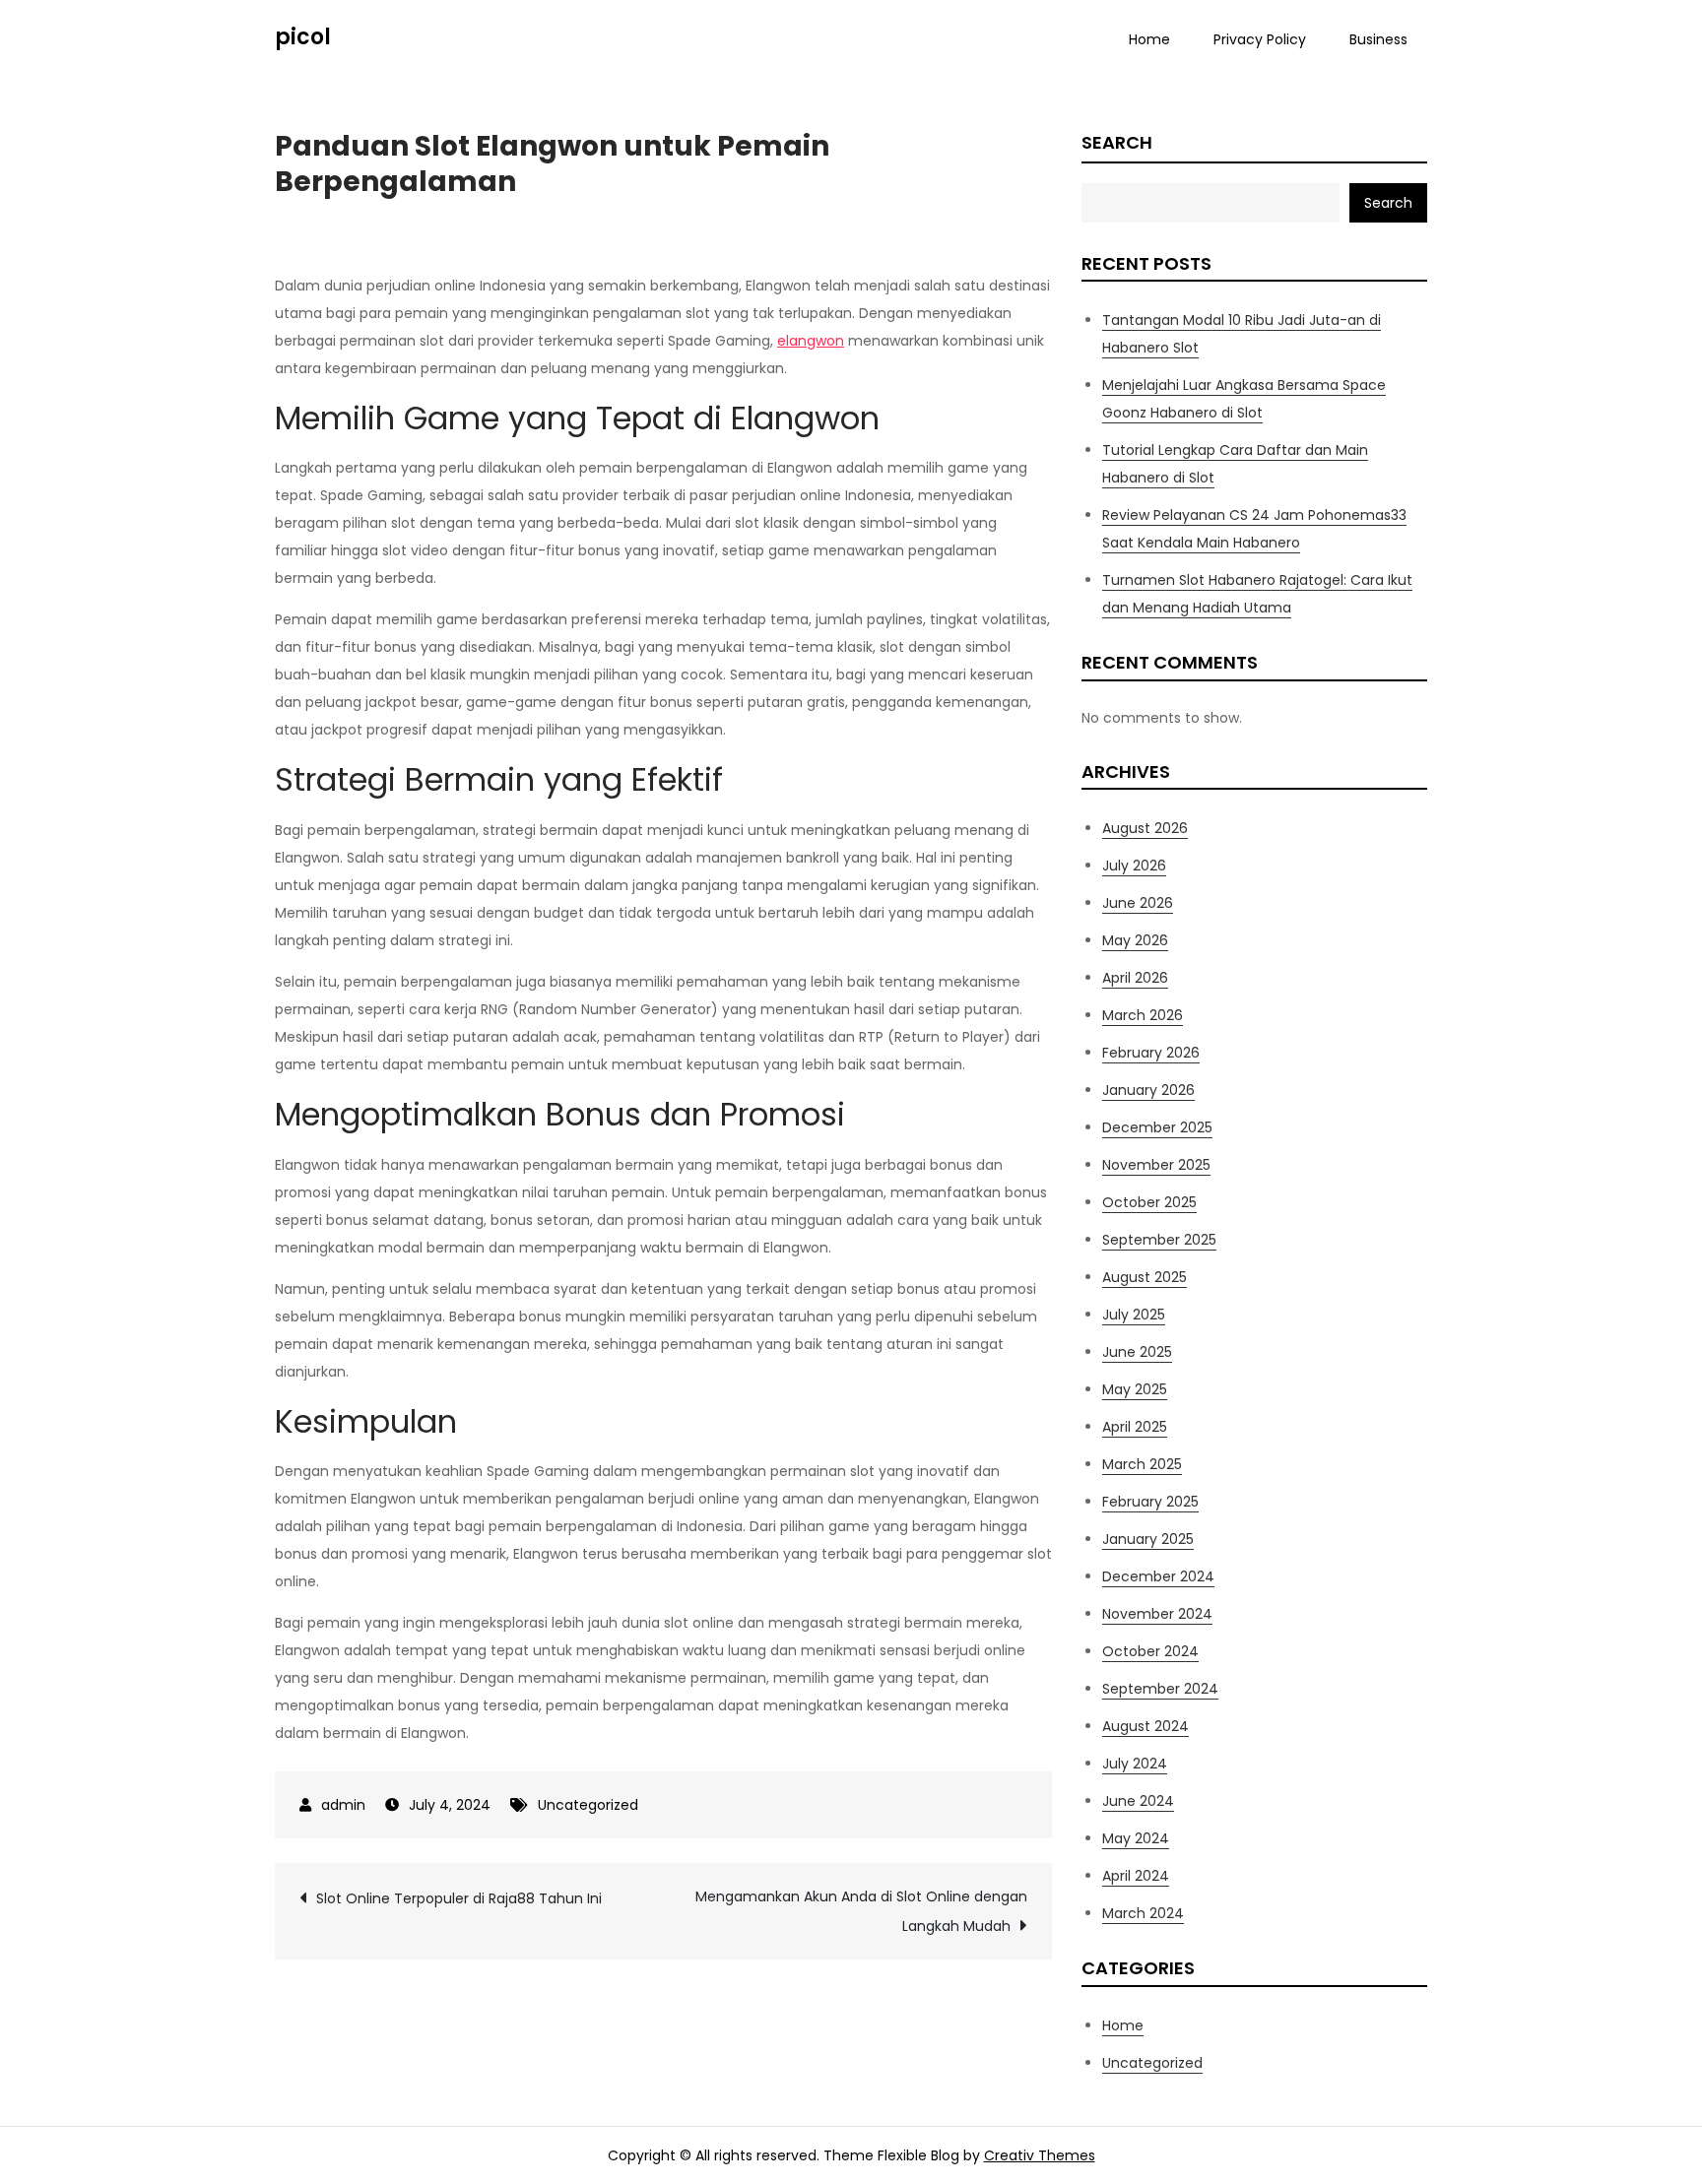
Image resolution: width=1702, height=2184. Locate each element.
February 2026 (1151, 1053)
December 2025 (1157, 1127)
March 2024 (1143, 1913)
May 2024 (1136, 1838)
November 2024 (1157, 1614)
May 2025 (1135, 1389)
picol (303, 37)
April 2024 (1136, 1876)
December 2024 (1158, 1576)
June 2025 (1137, 1352)
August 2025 (1145, 1277)
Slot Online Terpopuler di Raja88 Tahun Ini (459, 1898)
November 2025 (1156, 1165)
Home (1149, 39)
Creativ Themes (1040, 2155)
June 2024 (1138, 1801)
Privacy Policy (1260, 39)
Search (1117, 142)
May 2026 (1135, 940)
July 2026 (1134, 866)
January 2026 (1148, 1090)
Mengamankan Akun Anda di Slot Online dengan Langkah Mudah (861, 1911)
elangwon (811, 341)
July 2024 (1135, 1764)
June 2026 (1138, 903)
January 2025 (1148, 1539)
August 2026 (1145, 828)
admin (343, 1805)
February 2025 (1150, 1502)
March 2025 (1142, 1464)
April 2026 (1135, 978)
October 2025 (1149, 1202)
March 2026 (1143, 1015)
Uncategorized (588, 1805)
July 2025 (1134, 1315)
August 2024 (1146, 1726)
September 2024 (1160, 1689)
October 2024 (1150, 1651)
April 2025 (1135, 1427)
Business (1378, 39)
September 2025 (1159, 1240)
